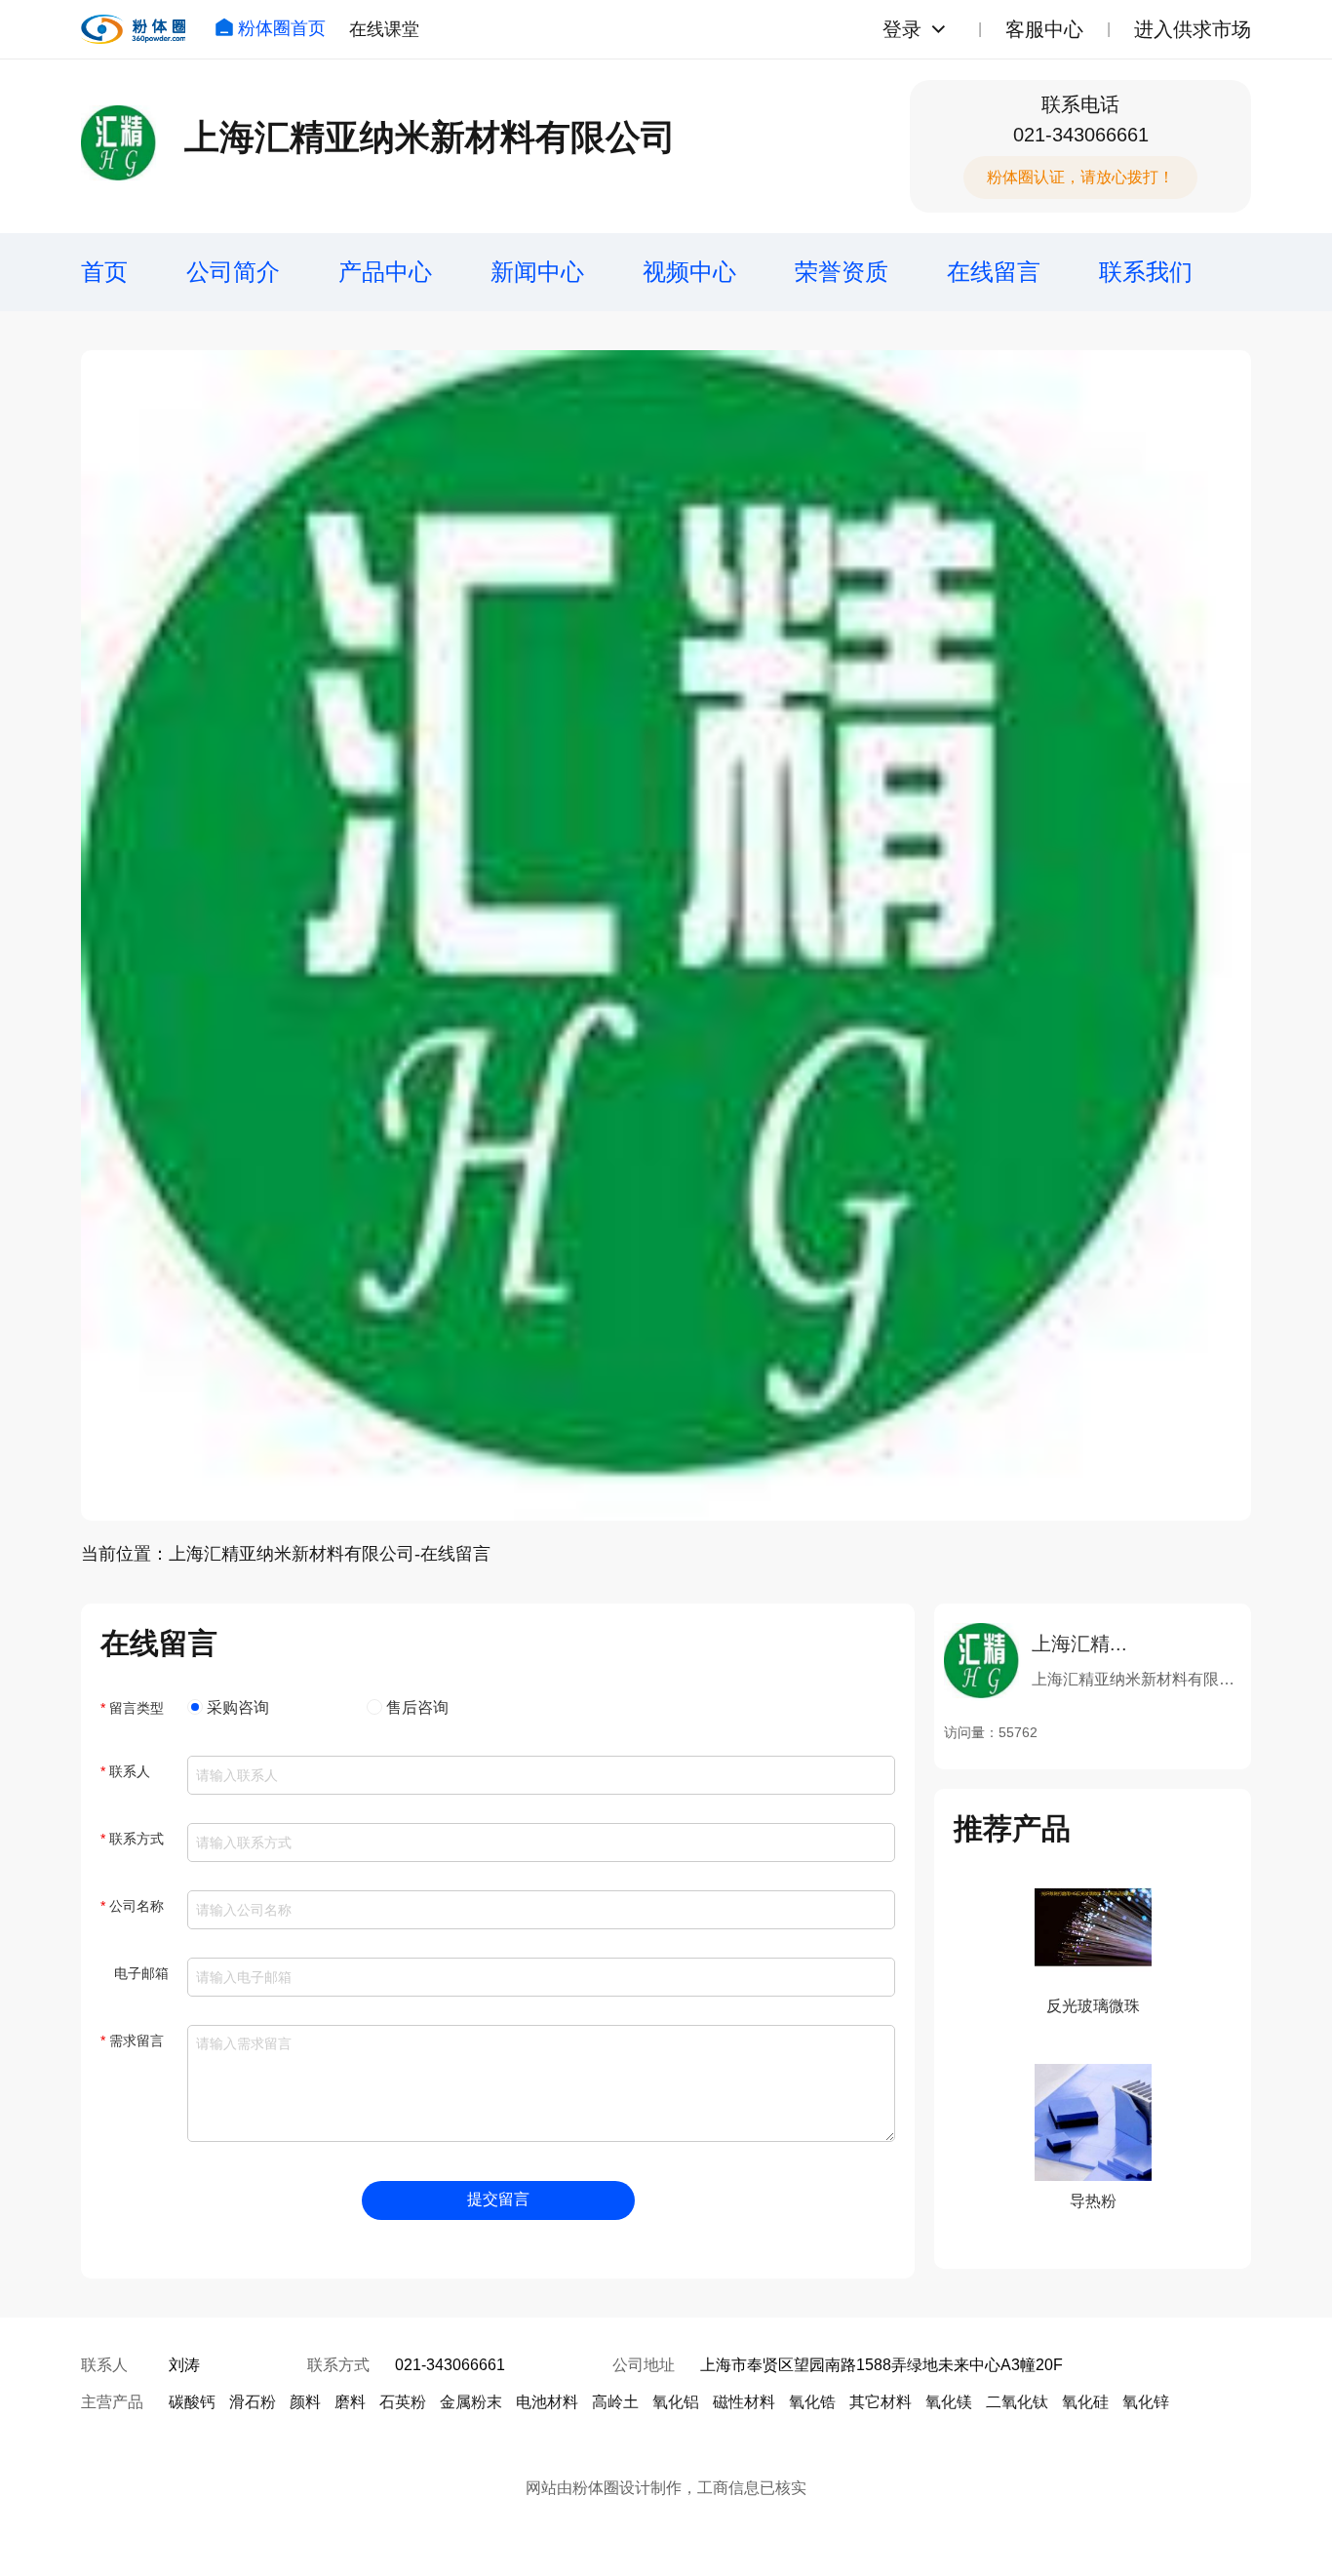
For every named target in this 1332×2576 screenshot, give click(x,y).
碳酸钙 (192, 2402)
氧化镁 (949, 2402)
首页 (104, 272)
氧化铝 (676, 2402)
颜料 (305, 2402)
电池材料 (547, 2402)
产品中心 (385, 272)
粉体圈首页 (282, 28)
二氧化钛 (1017, 2402)
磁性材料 (744, 2402)
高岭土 (615, 2402)
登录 (902, 29)
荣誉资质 (842, 272)
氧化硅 (1085, 2402)
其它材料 (881, 2402)
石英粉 (403, 2402)
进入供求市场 (1193, 29)
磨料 (350, 2402)
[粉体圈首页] (133, 29)
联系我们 (1146, 272)
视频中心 (689, 272)
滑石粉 (253, 2402)
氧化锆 (812, 2402)
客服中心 (1044, 29)
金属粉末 (471, 2402)
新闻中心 (537, 272)
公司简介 (233, 272)
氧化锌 (1146, 2402)
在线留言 (994, 272)
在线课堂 (384, 29)
